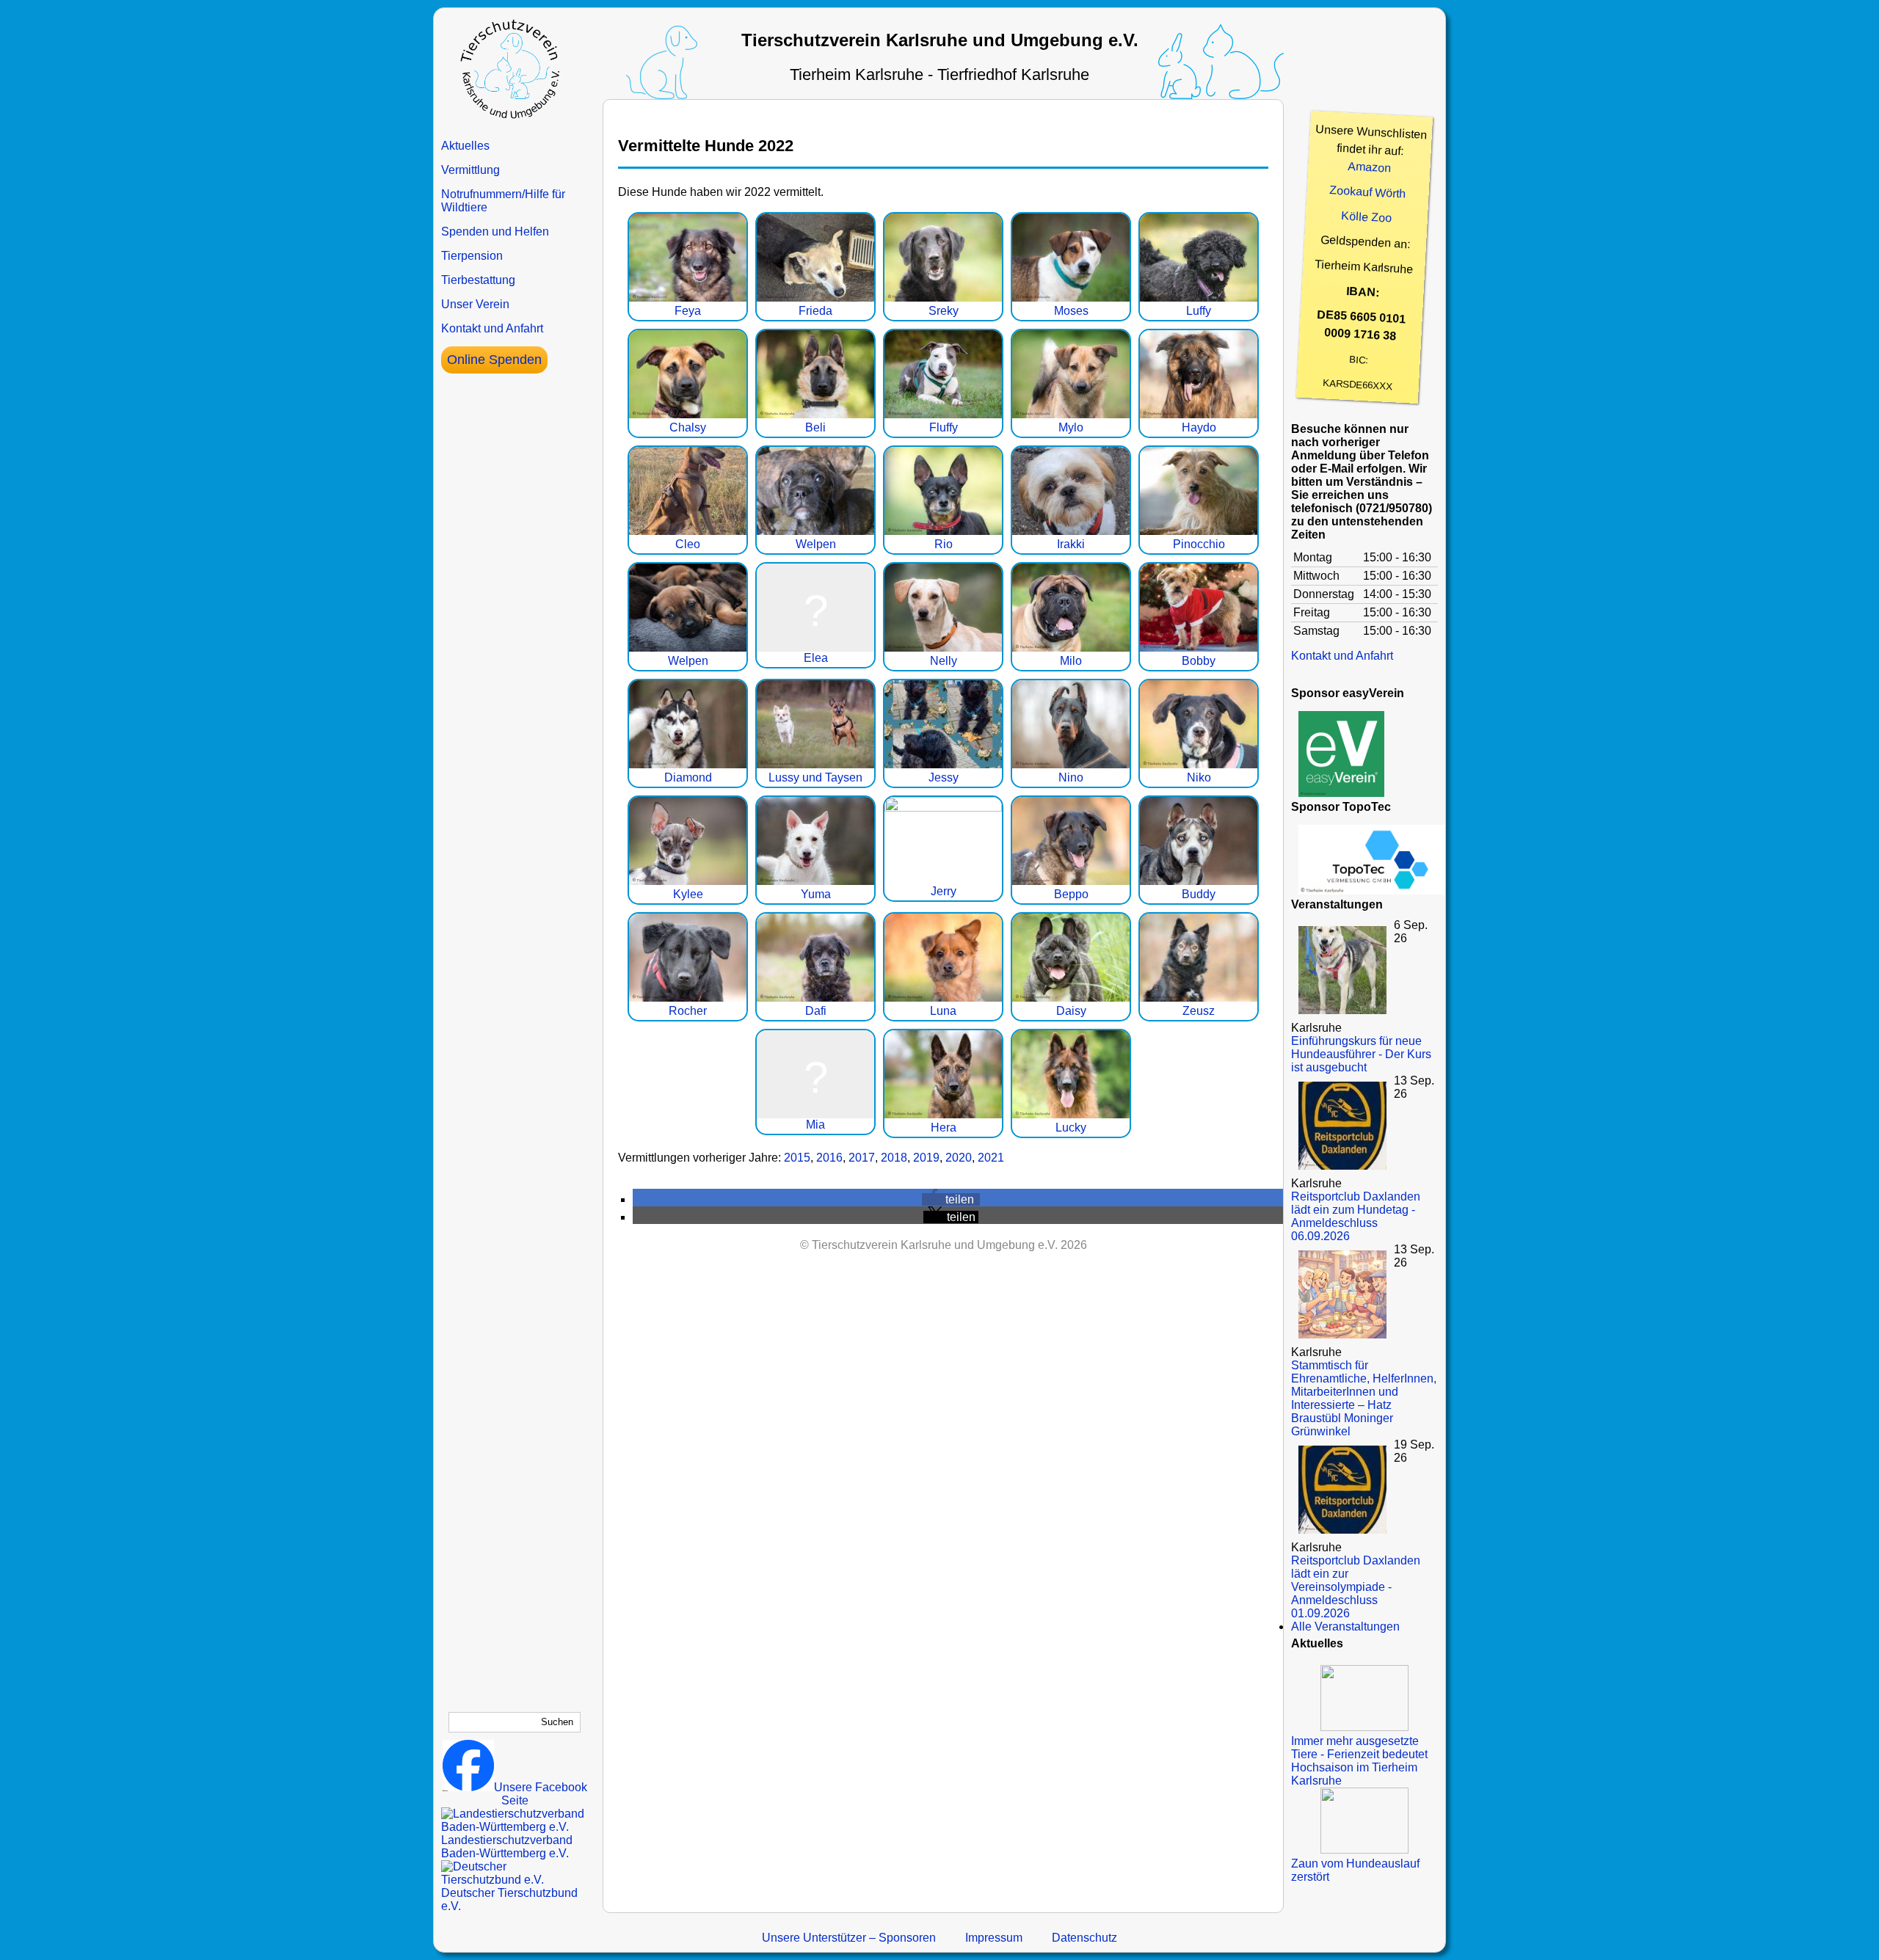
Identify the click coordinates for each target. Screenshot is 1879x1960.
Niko (1199, 777)
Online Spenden (494, 360)
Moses (1071, 311)
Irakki (1071, 544)
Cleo (688, 544)
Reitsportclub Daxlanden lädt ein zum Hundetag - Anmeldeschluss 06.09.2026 (1356, 1216)
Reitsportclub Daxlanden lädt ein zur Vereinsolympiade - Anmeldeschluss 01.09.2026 (1356, 1587)
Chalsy (688, 427)
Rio (944, 544)
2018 (894, 1158)
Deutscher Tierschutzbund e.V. (509, 1899)
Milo (1071, 661)
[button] (951, 1199)
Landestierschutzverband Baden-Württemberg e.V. (507, 1847)
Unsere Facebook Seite (541, 1794)
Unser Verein (475, 304)
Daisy (1071, 1011)
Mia (815, 1125)
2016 (829, 1158)
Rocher (688, 1011)
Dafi (816, 1011)
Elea (816, 658)
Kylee (688, 894)
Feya (688, 311)
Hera (944, 1127)
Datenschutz (1084, 1938)
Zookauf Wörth (1368, 192)
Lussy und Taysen (815, 777)
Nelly (944, 661)
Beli (815, 427)
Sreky (944, 311)
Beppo (1071, 894)
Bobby (1199, 661)
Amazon (1370, 167)
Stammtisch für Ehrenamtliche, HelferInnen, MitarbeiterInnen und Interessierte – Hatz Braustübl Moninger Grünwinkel (1364, 1398)
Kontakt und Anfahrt (492, 328)
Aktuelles (465, 146)
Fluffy (944, 427)
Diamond (688, 777)
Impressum (994, 1938)
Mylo (1071, 427)
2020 (959, 1158)
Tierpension (472, 256)
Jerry (944, 891)
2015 (797, 1158)
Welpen (816, 544)
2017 (862, 1158)
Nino (1071, 777)
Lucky (1071, 1127)
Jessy (944, 777)
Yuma (816, 894)
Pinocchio (1199, 544)
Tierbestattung (478, 280)
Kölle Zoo (1367, 217)
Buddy (1199, 894)
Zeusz (1199, 1011)
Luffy (1199, 311)
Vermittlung (470, 170)
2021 (991, 1158)
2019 (926, 1158)
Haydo (1199, 427)
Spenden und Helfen (495, 232)
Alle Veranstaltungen (1345, 1626)
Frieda (815, 311)
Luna (943, 1011)
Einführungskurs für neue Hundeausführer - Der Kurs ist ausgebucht (1361, 1054)
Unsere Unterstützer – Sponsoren (849, 1938)
